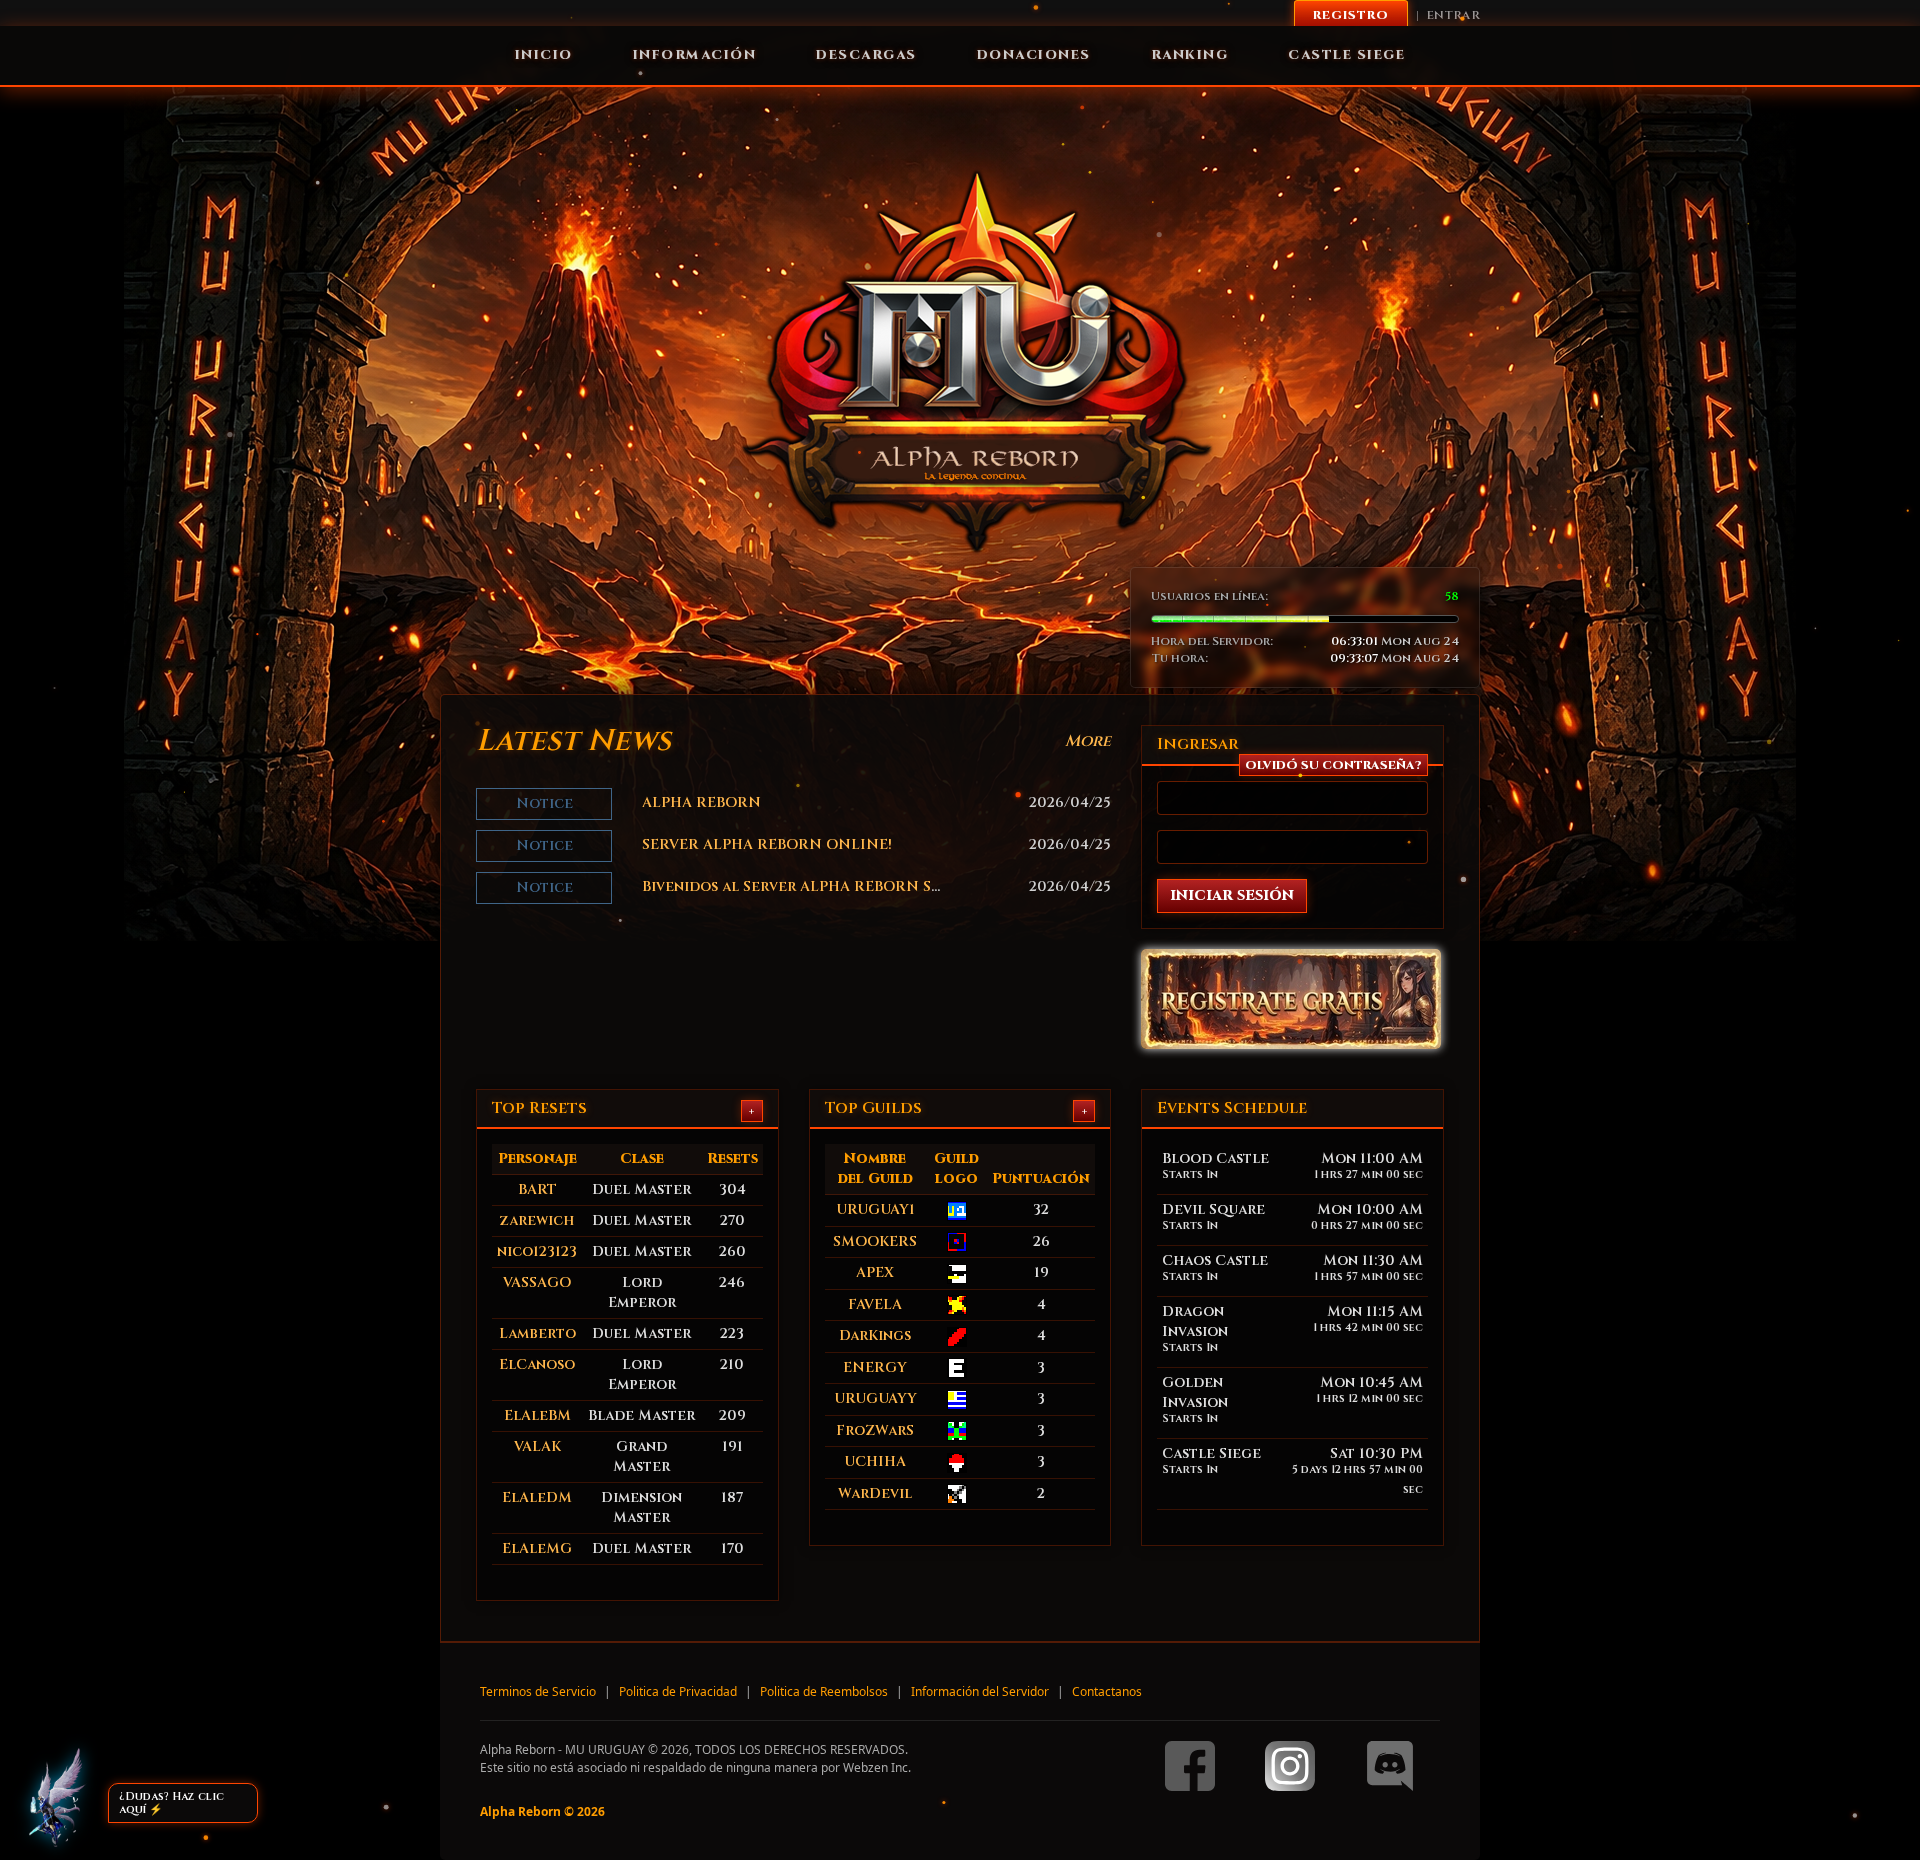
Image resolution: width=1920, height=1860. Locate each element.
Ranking (1190, 55)
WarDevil (875, 1493)
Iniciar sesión (1232, 895)
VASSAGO (537, 1282)
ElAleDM (537, 1497)
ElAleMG (537, 1548)
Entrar (1453, 15)
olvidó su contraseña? (1333, 765)
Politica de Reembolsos (824, 1691)
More (1088, 741)
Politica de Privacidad (678, 1691)
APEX (875, 1272)
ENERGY (875, 1367)
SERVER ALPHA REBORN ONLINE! (767, 844)
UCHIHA (875, 1461)
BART (537, 1189)
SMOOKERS (875, 1241)
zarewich (537, 1220)
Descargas (866, 55)
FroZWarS (875, 1430)
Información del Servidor (980, 1691)
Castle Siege (1346, 55)
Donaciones (1034, 55)
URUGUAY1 (875, 1209)
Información (695, 55)
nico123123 (537, 1251)
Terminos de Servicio (538, 1691)
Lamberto (537, 1333)
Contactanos (1107, 1691)
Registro (1351, 15)
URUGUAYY (875, 1398)
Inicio (544, 55)
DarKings (875, 1335)
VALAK (537, 1446)
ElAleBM (537, 1415)
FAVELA (875, 1304)
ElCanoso (537, 1364)
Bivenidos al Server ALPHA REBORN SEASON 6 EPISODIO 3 (864, 886)
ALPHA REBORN (701, 802)
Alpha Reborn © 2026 (542, 1811)
